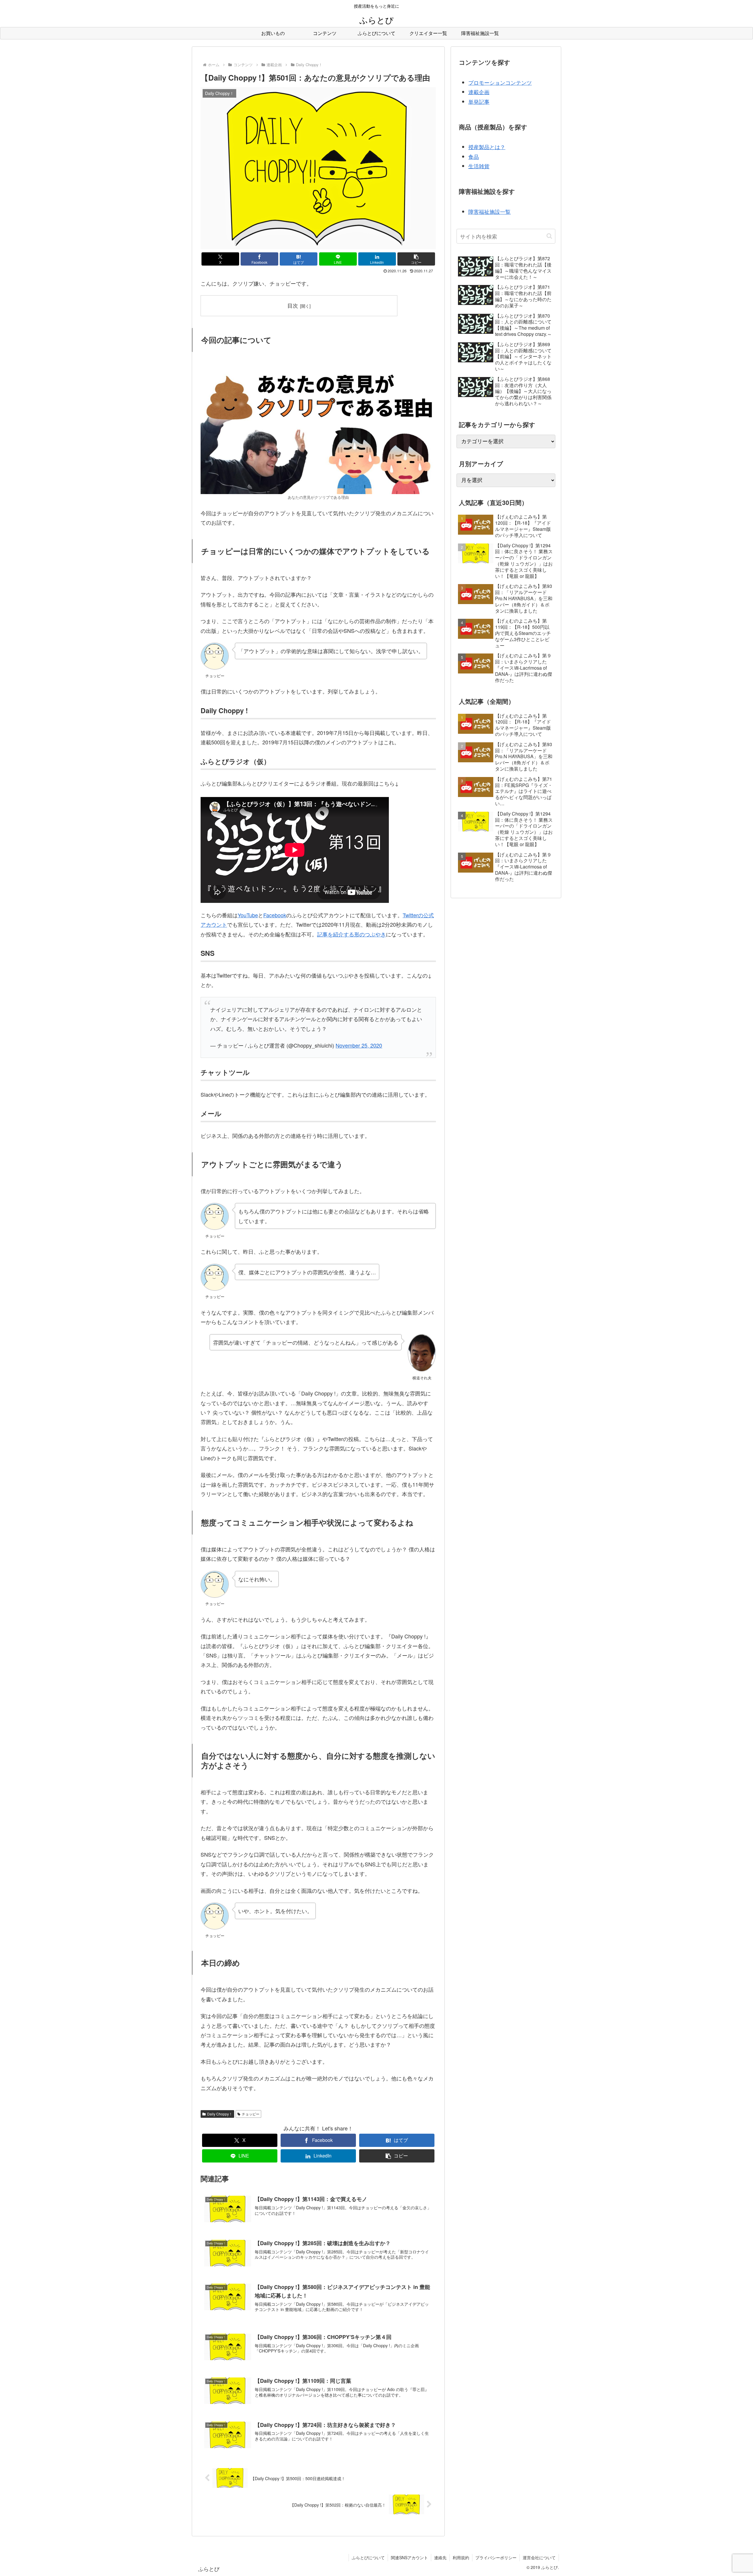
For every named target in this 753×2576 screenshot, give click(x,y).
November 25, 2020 (359, 1045)
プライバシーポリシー (496, 2557)
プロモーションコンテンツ (500, 82)
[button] (416, 259)
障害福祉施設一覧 (489, 211)
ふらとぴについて (368, 2557)
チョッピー (251, 2114)
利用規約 (461, 2557)
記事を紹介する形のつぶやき (351, 934)
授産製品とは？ (487, 147)
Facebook (275, 915)
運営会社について (539, 2557)
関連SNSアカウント (409, 2557)
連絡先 (440, 2557)
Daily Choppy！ (220, 2114)
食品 (474, 156)
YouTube (248, 915)
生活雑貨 (479, 166)
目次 (293, 305)
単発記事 (479, 101)
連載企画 (479, 92)
